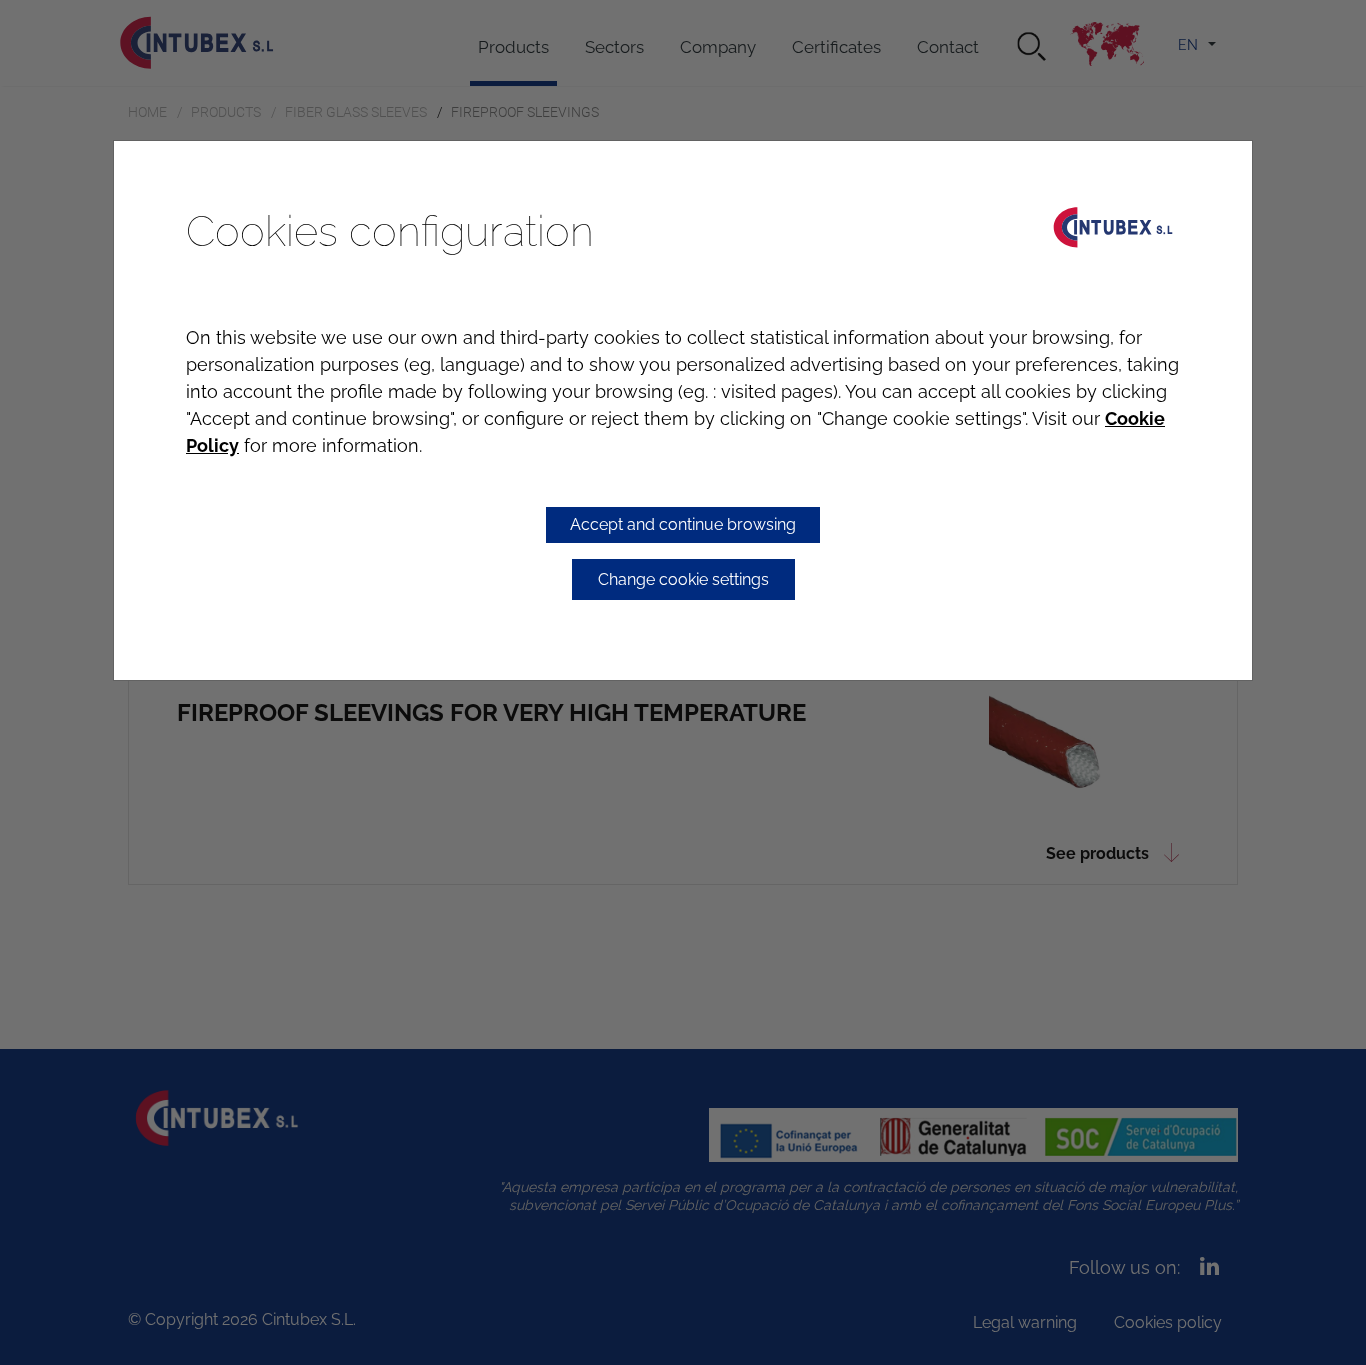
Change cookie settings (683, 579)
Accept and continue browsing (683, 524)
